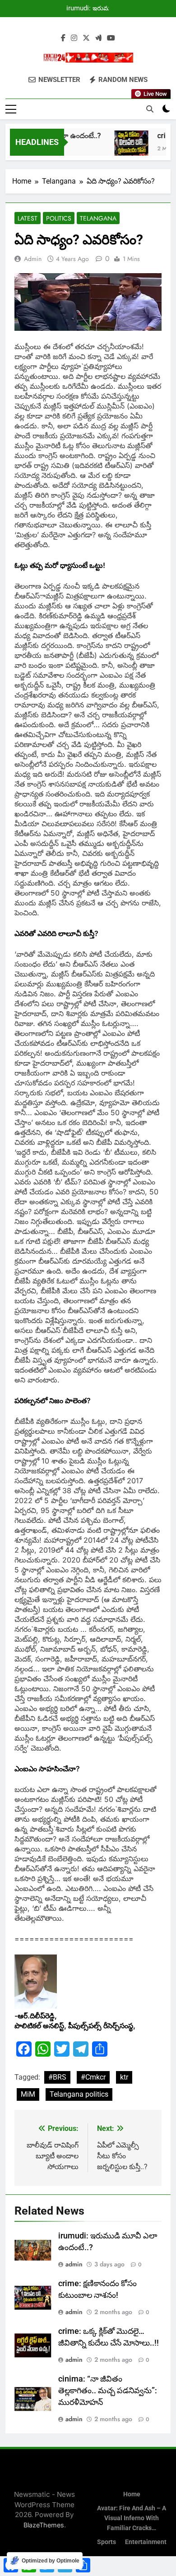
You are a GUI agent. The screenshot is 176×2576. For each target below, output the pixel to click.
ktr (124, 2077)
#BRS (57, 2077)
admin (33, 259)
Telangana (98, 218)
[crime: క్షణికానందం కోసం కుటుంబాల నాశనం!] (124, 147)
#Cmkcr (93, 2077)
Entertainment (146, 2542)
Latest (28, 218)
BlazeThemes (44, 2525)
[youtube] (111, 38)
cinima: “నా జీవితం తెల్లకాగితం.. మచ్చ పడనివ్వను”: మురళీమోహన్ (108, 2391)
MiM (28, 2094)
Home (132, 2494)
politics (59, 218)
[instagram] (74, 38)
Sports (107, 2542)
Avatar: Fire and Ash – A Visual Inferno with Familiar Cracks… (132, 2518)
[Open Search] (150, 109)
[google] (98, 38)
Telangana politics (79, 2094)
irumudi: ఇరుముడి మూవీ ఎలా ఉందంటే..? (92, 9)
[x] (86, 38)
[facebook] (63, 38)
